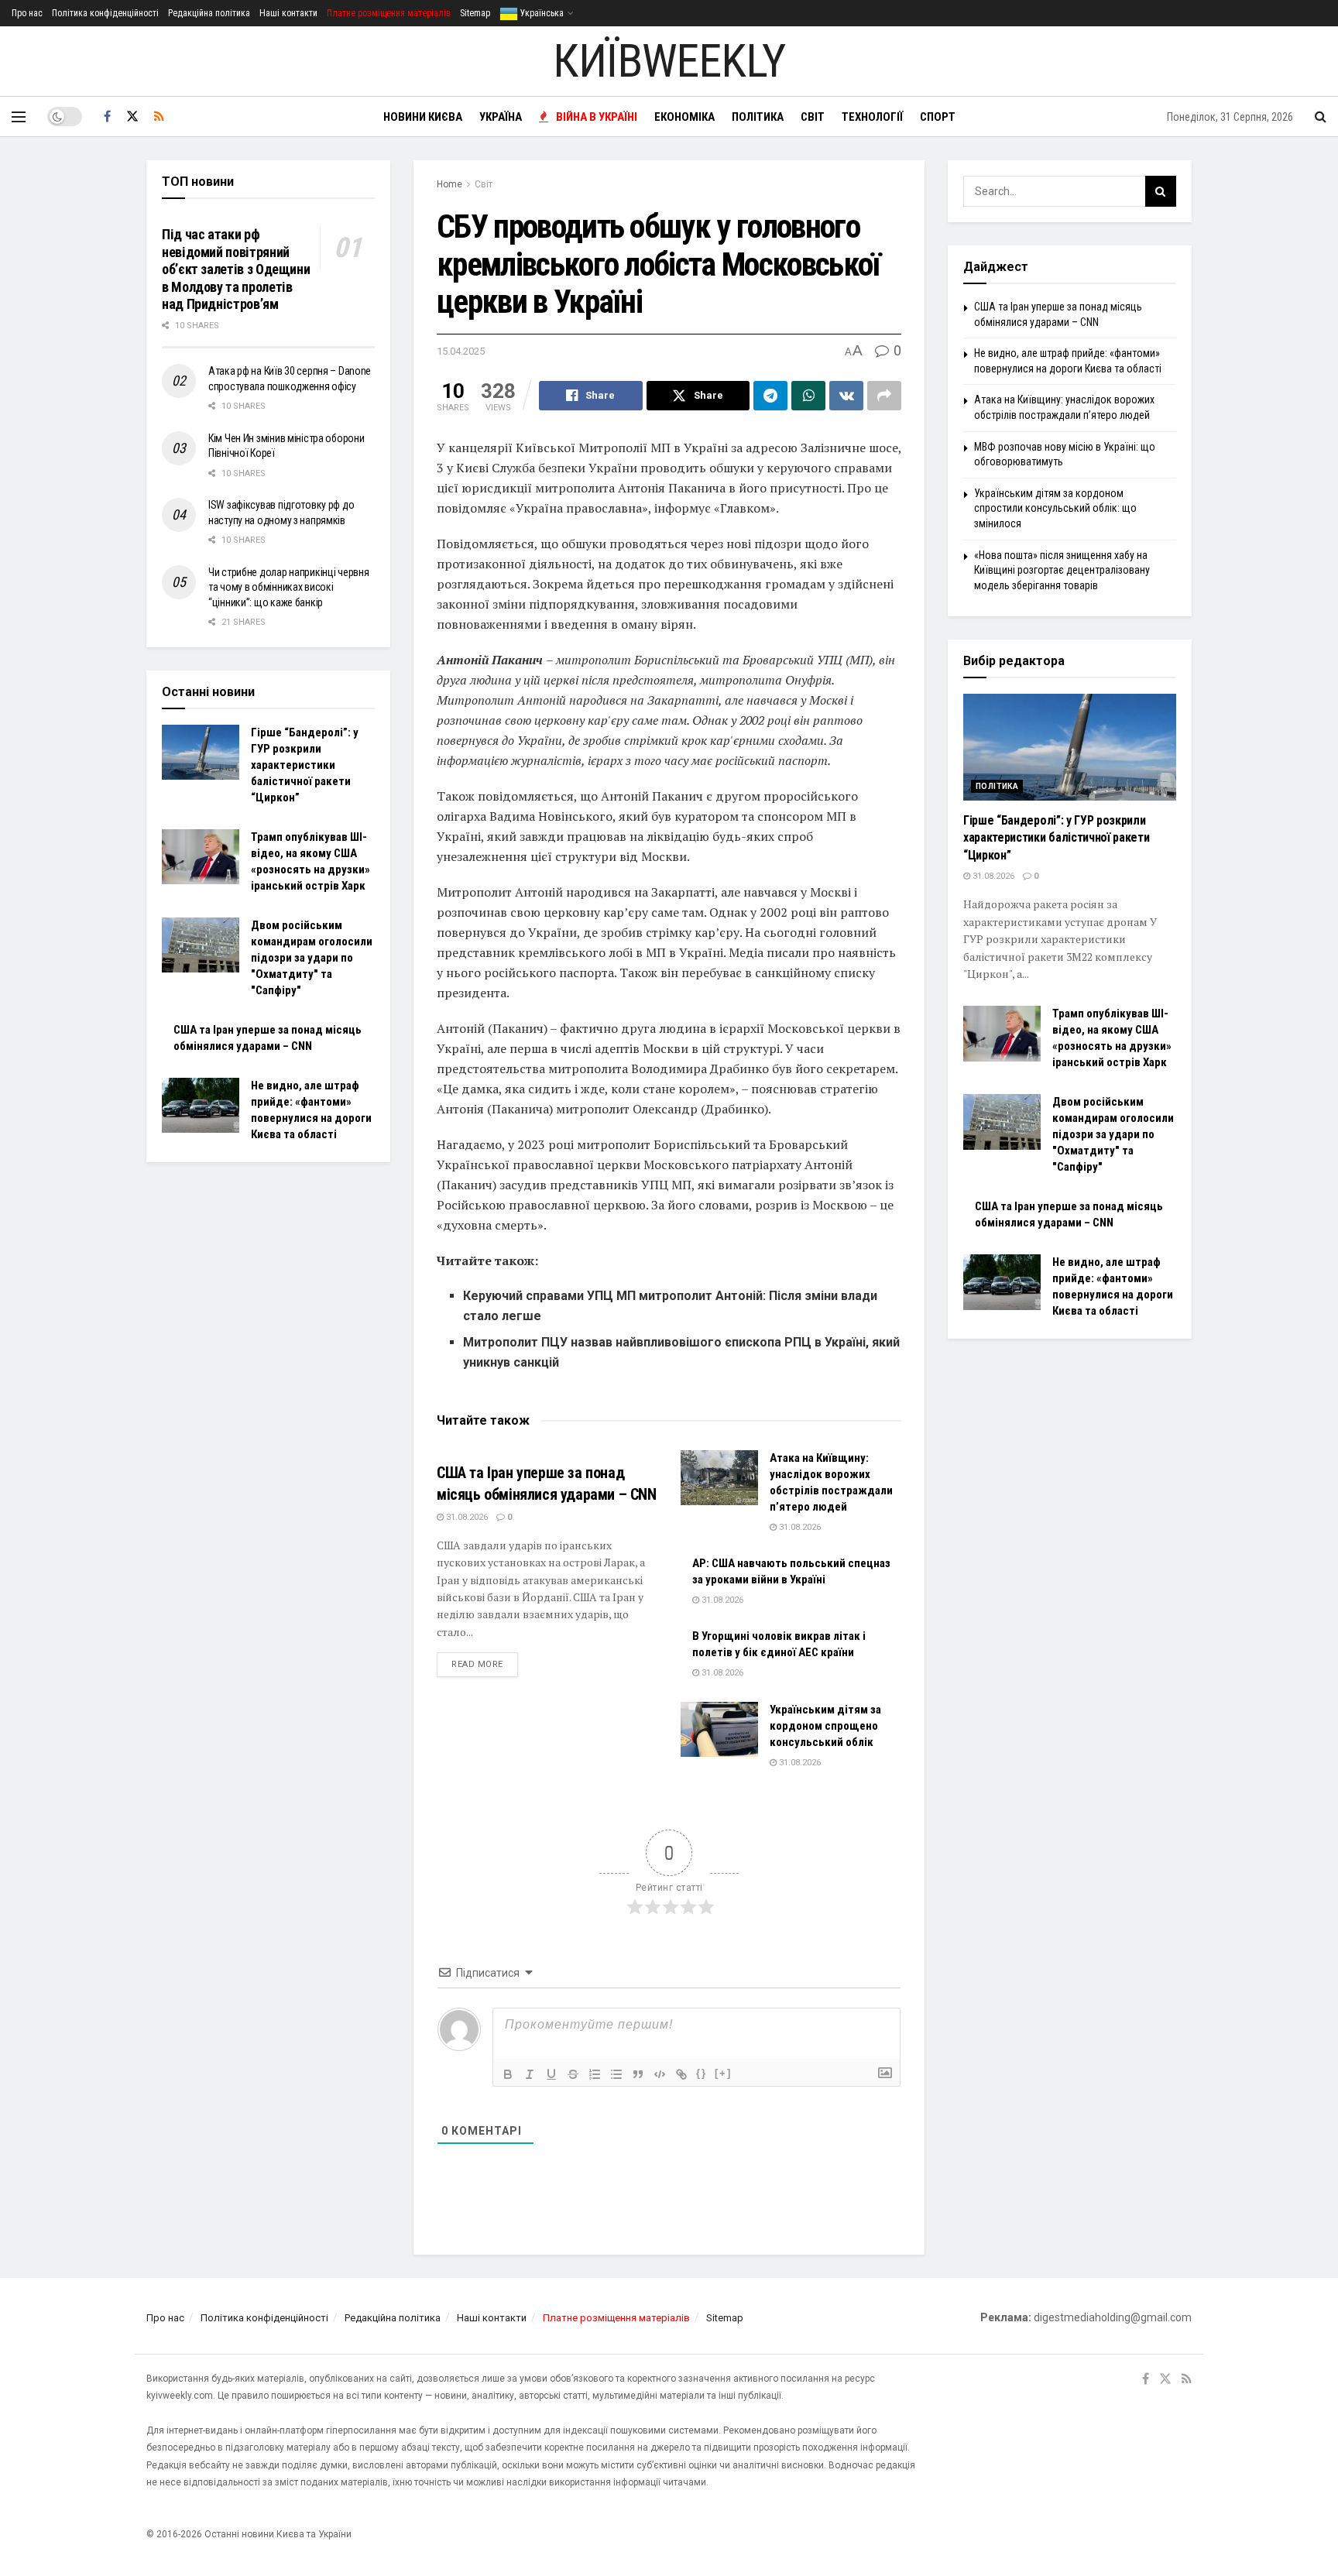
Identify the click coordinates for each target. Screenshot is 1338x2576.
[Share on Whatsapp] (808, 396)
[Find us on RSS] (159, 117)
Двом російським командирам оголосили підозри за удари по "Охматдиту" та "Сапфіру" (312, 958)
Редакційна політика (209, 13)
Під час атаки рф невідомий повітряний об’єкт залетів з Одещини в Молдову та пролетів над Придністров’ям (236, 269)
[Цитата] (638, 2074)
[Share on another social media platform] (884, 396)
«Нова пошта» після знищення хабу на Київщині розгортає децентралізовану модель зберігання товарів (1062, 570)
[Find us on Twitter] (132, 117)
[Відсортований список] (595, 2074)
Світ (813, 117)
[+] (723, 2073)
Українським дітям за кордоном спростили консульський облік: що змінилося (1055, 508)
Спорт (938, 117)
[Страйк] (573, 2074)
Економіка (684, 117)
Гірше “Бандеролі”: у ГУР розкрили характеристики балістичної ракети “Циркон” (305, 765)
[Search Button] (1321, 117)
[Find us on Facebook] (107, 117)
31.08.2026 (466, 1517)
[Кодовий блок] (660, 2074)
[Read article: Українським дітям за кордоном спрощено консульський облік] (719, 1730)
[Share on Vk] (846, 396)
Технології (872, 117)
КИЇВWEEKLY (669, 61)
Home (449, 184)
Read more (485, 1664)
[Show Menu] (19, 117)
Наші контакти (288, 13)
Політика (758, 117)
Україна (501, 117)
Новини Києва (423, 117)
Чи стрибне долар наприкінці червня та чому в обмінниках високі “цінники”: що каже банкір (288, 587)
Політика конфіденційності (105, 13)
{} (702, 2073)
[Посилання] (681, 2074)
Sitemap (475, 13)
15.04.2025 (461, 351)
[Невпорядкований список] (616, 2074)
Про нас (27, 13)
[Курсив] (530, 2074)
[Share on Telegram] (770, 396)
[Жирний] (508, 2074)
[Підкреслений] (551, 2074)
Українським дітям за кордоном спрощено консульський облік (825, 1726)
